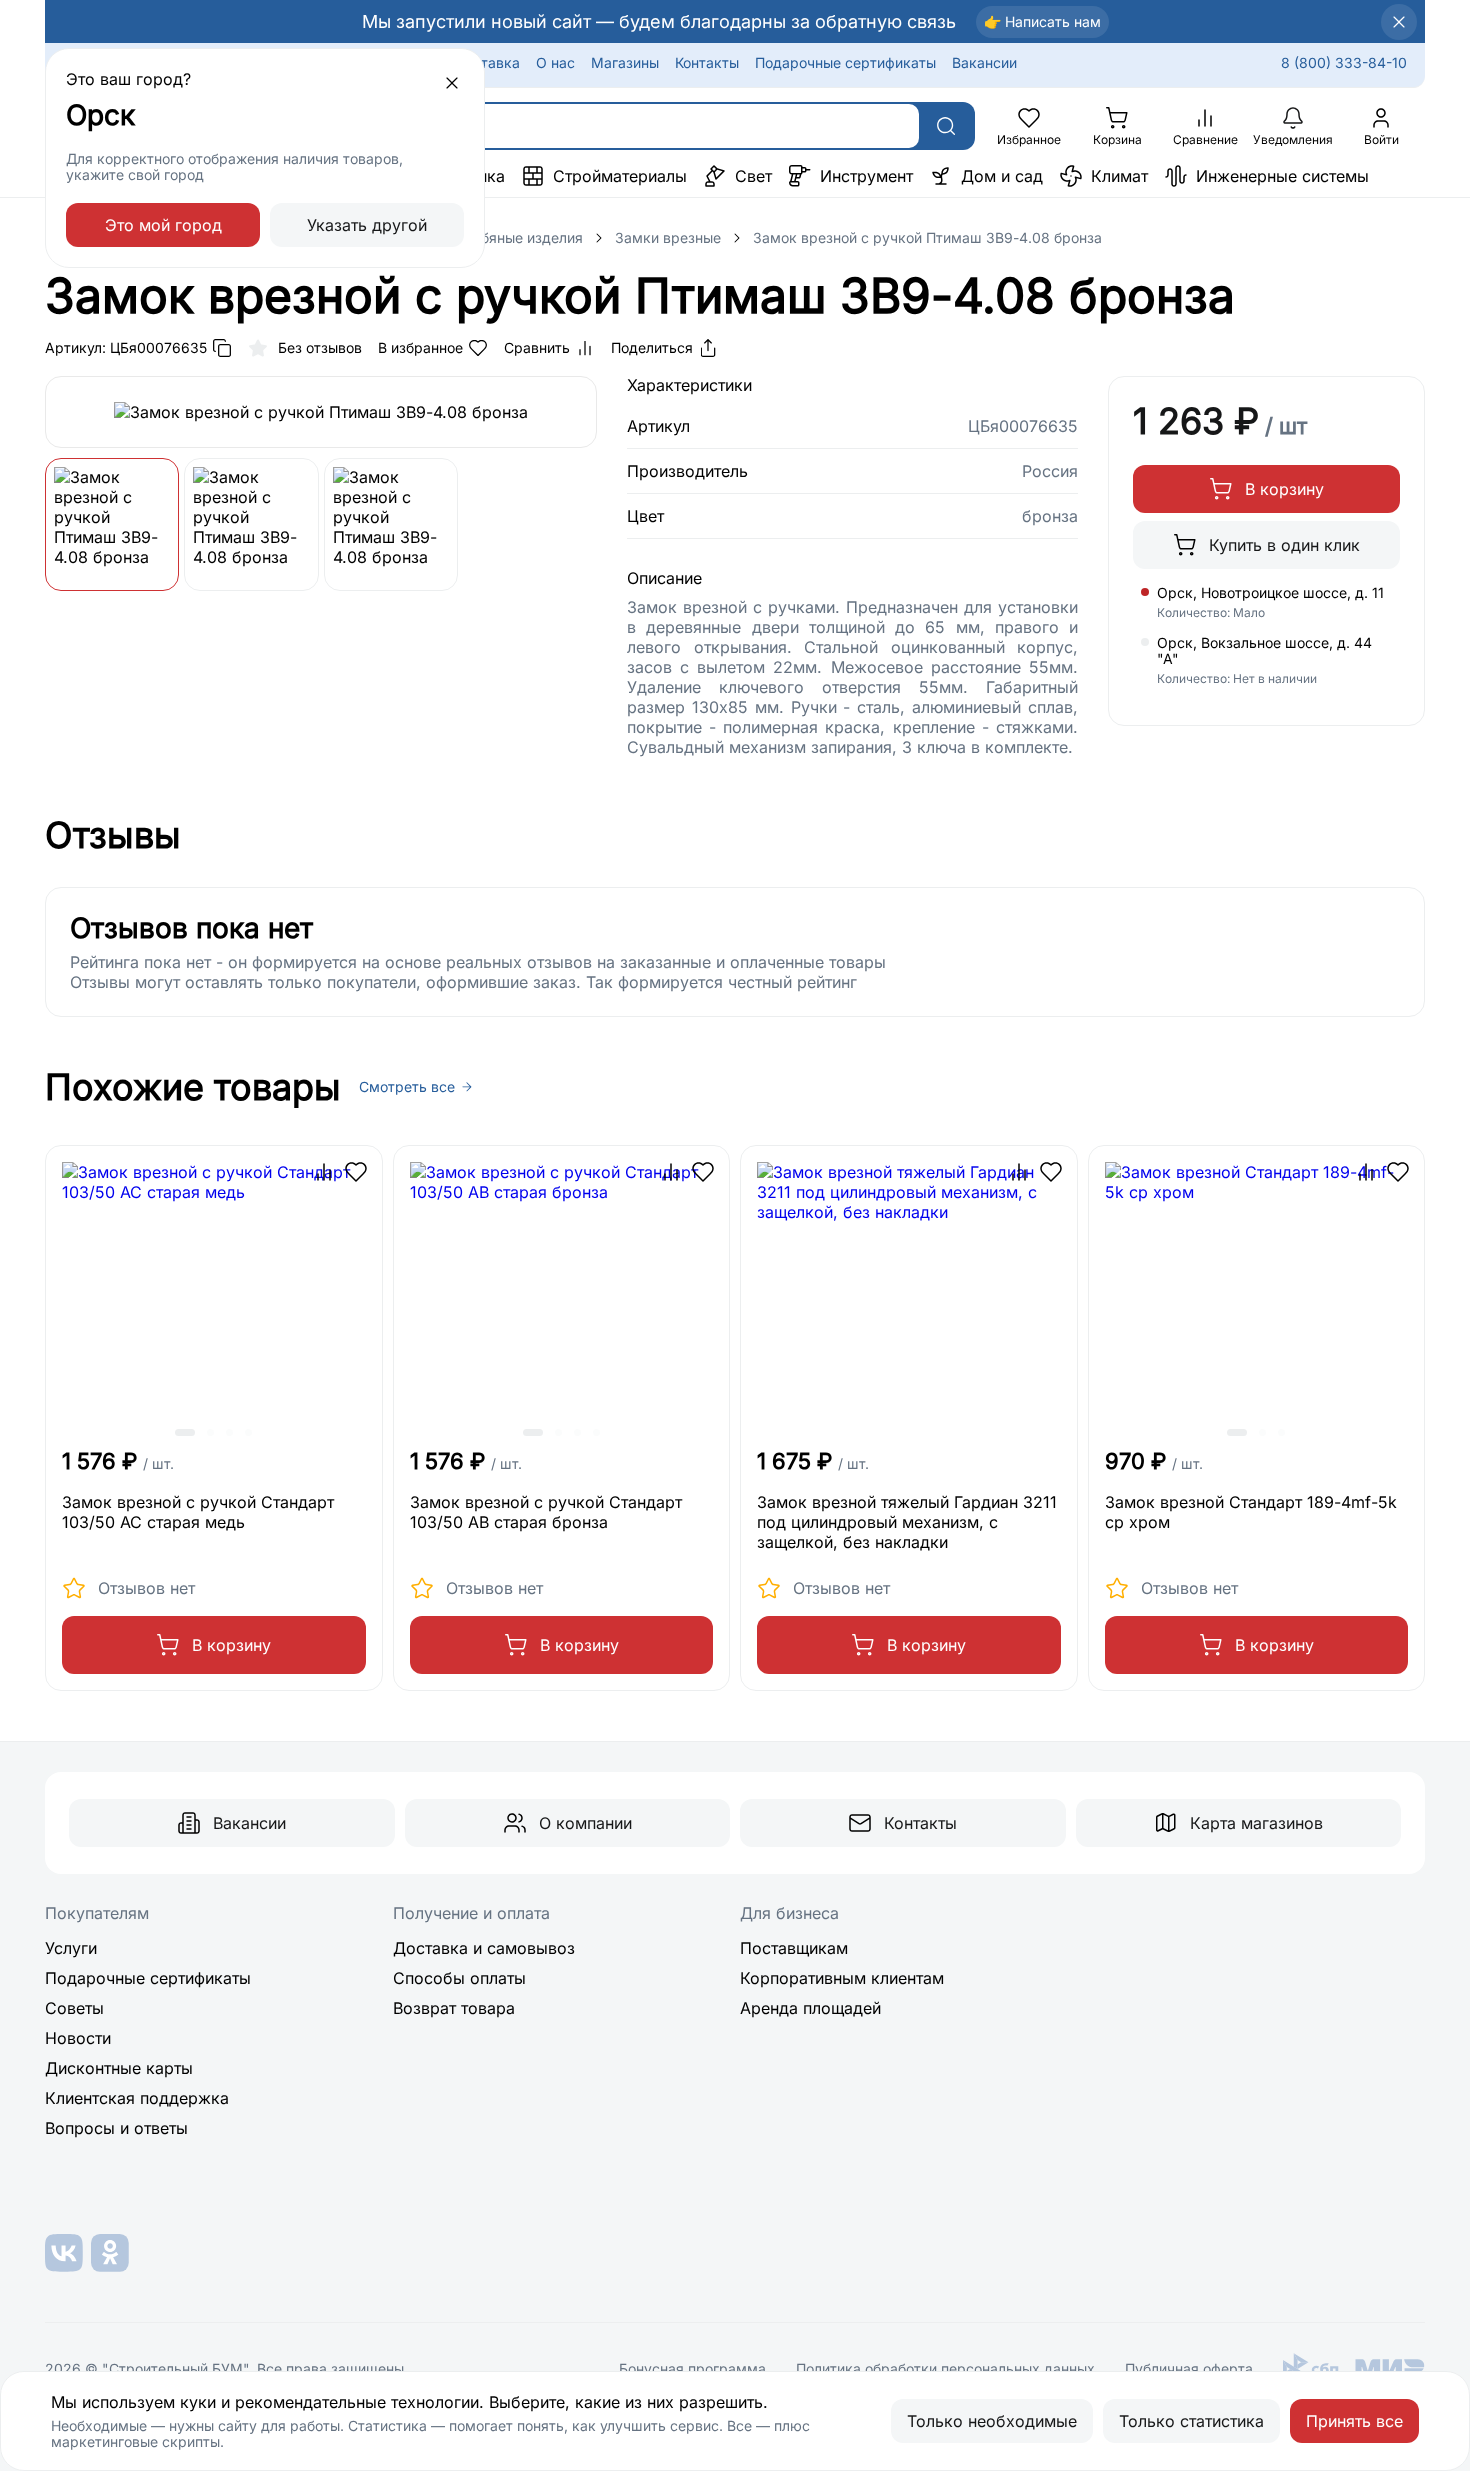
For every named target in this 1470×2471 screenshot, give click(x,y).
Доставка (487, 62)
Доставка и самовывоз (484, 1948)
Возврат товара (454, 2008)
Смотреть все (407, 1087)
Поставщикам (794, 1948)
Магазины (625, 62)
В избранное (420, 347)
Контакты (707, 62)
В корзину (1284, 489)
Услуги (71, 1948)
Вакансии (984, 62)
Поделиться (652, 347)
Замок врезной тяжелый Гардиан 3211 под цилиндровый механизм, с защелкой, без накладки (907, 1522)
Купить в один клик (1284, 545)
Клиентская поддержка (137, 2098)
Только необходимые (992, 2421)
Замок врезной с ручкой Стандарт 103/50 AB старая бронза (546, 1512)
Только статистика (1191, 2421)
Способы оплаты (459, 1978)
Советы (74, 2008)
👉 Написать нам (1042, 21)
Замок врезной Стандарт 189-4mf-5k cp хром (1251, 1512)
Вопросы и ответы (116, 2128)
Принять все (1354, 2421)
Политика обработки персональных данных (945, 2369)
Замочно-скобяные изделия (487, 237)
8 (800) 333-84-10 (1344, 62)
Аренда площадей (810, 2008)
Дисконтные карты (119, 2068)
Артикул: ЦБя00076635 (126, 347)
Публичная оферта (1189, 2369)
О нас (555, 62)
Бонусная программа (692, 2369)
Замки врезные (668, 237)
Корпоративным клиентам (842, 1978)
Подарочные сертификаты (845, 62)
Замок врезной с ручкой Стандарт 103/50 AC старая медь (198, 1512)
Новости (78, 2038)
